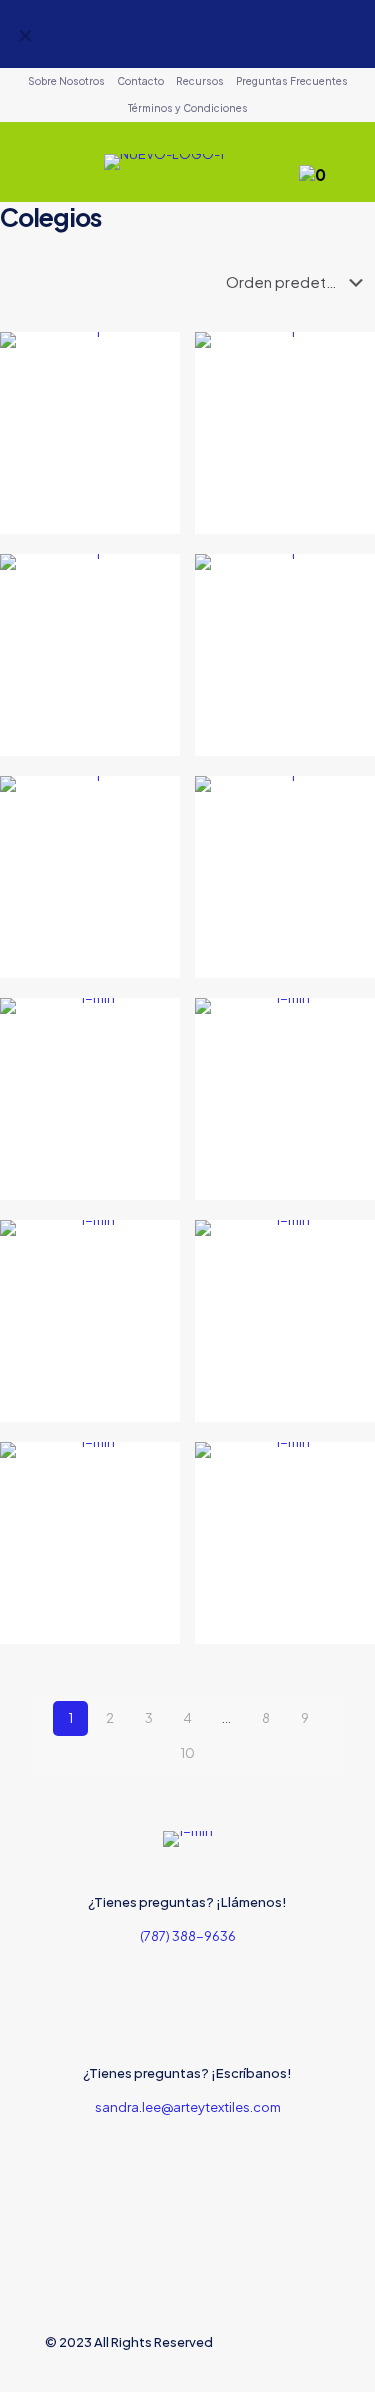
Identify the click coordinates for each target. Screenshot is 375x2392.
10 (188, 1753)
